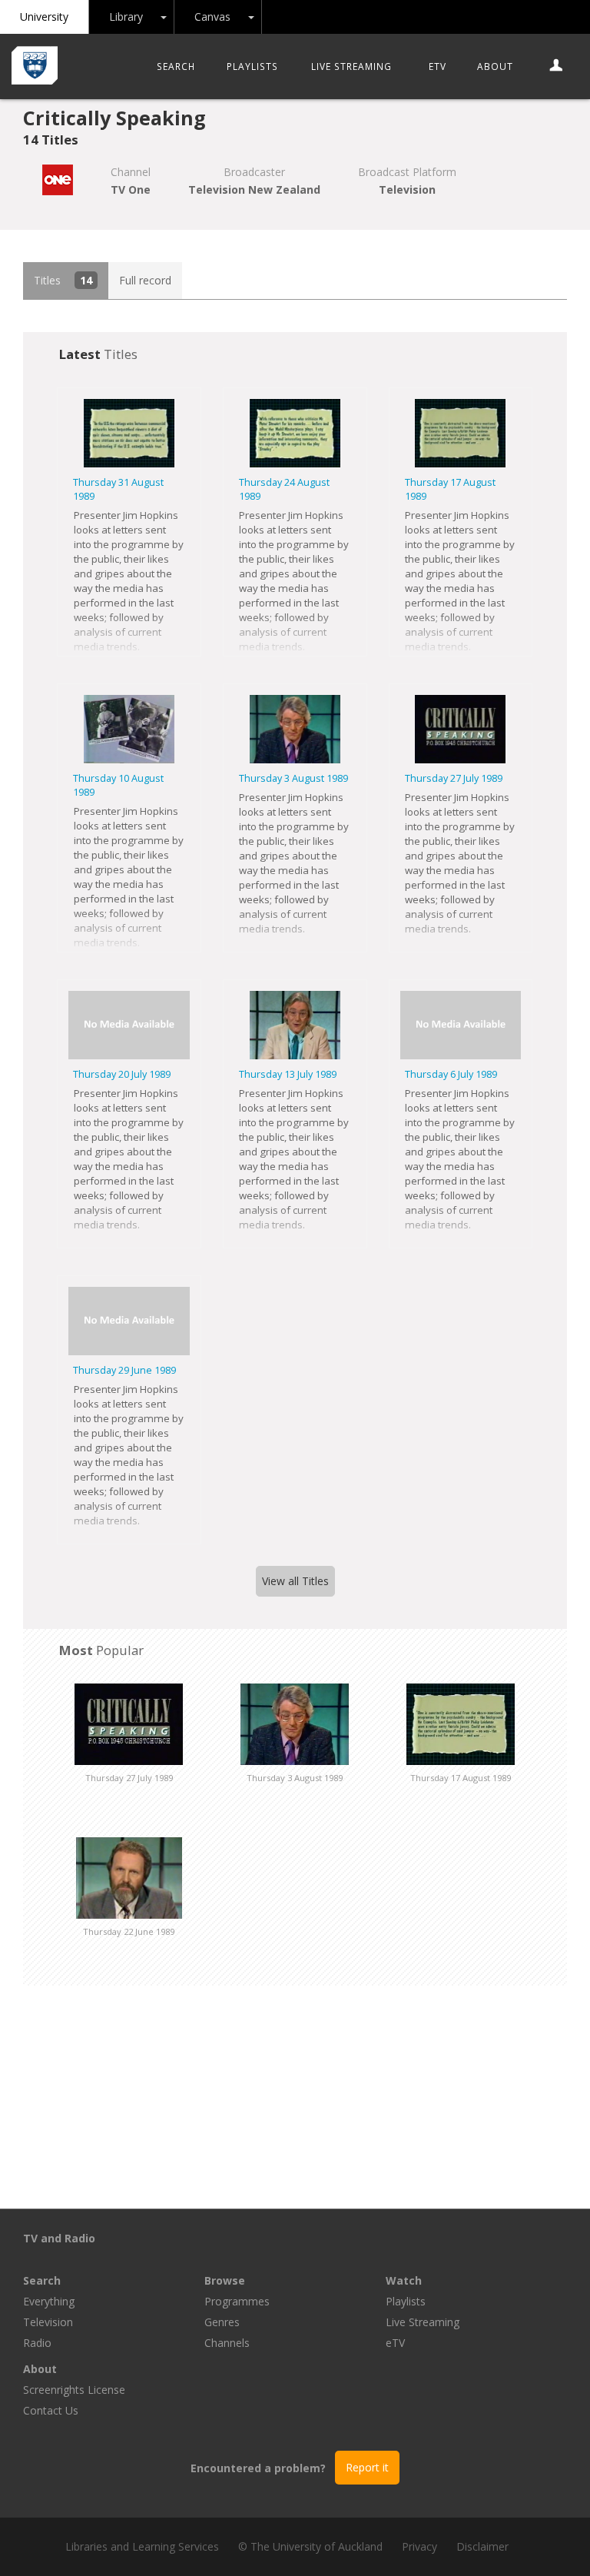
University (44, 17)
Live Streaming (351, 66)
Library (126, 17)
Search (176, 66)
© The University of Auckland (310, 2546)
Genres (222, 2322)
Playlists (252, 66)
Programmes (237, 2301)
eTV (438, 66)
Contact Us (51, 2410)
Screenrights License (74, 2390)
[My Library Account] (557, 66)
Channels (227, 2343)
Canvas (212, 17)
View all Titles (295, 1581)
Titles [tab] (63, 280)
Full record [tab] (145, 280)
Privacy (419, 2546)
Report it (367, 2467)
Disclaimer (482, 2546)
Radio (37, 2343)
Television (48, 2322)
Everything (49, 2301)
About (495, 66)
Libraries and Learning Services (142, 2546)
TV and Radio (59, 2238)
